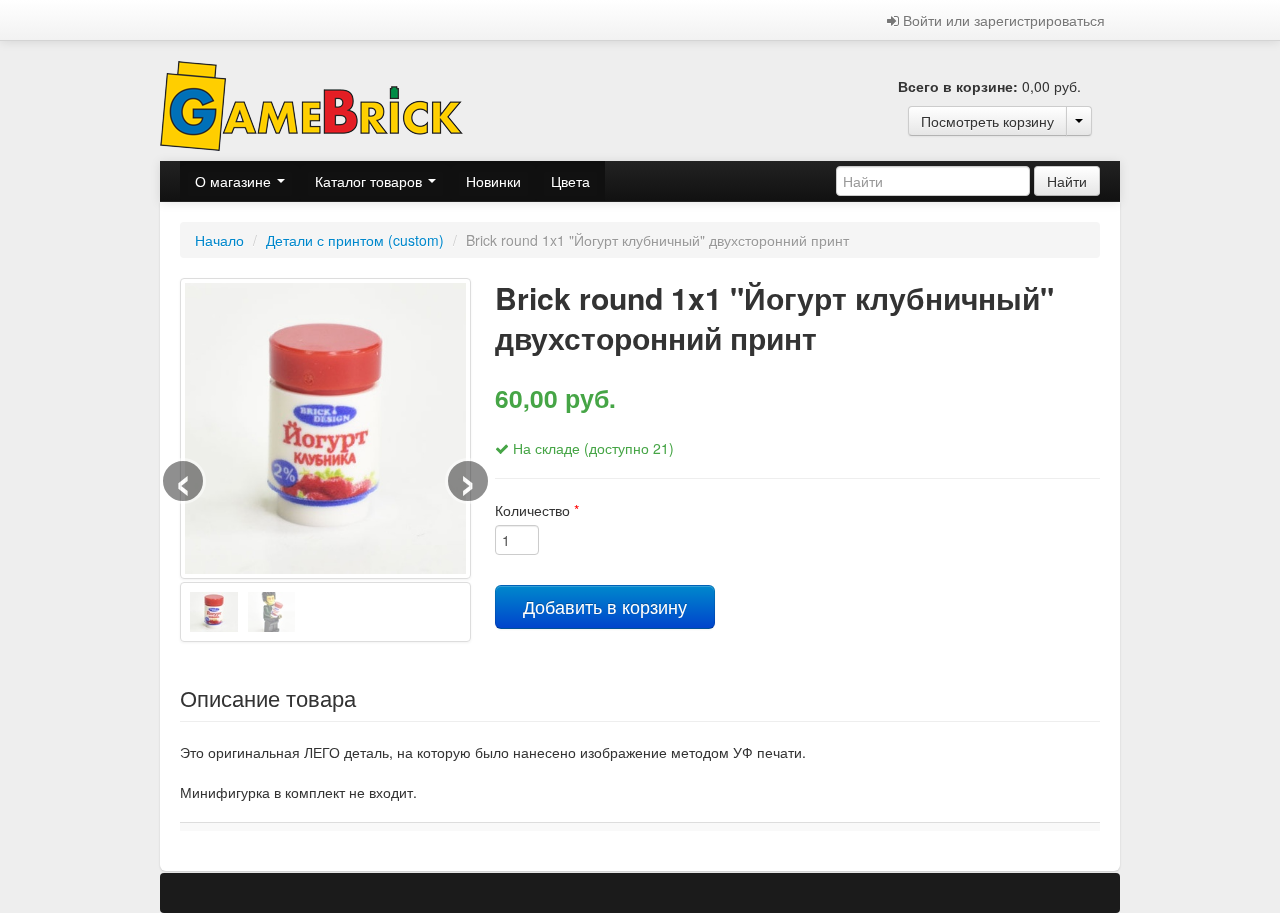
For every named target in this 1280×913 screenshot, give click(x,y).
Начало (219, 240)
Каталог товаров (370, 181)
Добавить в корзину (605, 606)
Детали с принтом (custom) (355, 240)
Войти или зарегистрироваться (1002, 20)
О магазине (235, 181)
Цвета (570, 181)
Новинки (493, 181)
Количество (537, 510)
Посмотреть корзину (987, 121)
